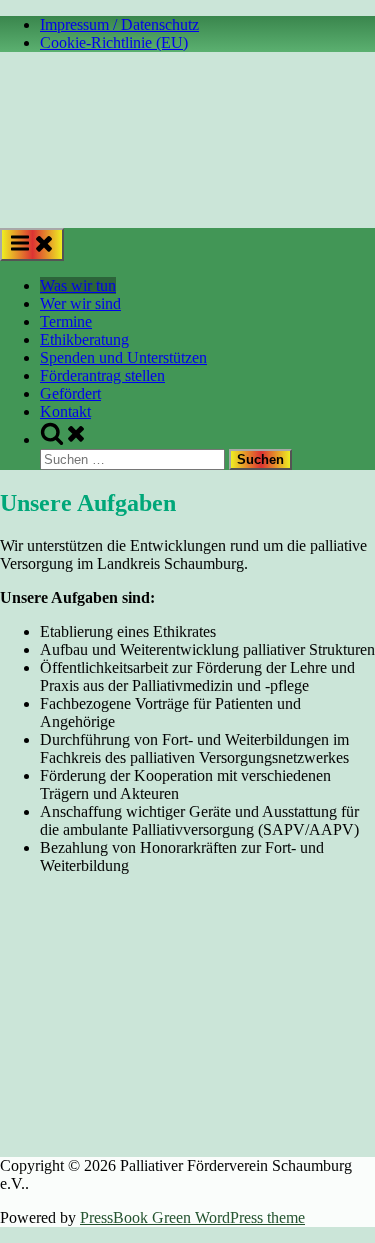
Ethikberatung (84, 339)
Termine (66, 321)
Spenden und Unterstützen (123, 357)
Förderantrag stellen (102, 375)
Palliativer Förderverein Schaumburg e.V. (45, 191)
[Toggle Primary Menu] (32, 244)
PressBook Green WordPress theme (192, 1217)
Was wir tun (78, 285)
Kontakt (65, 411)
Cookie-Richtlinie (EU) (114, 42)
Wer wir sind (80, 303)
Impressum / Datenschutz (119, 24)
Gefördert (70, 393)
